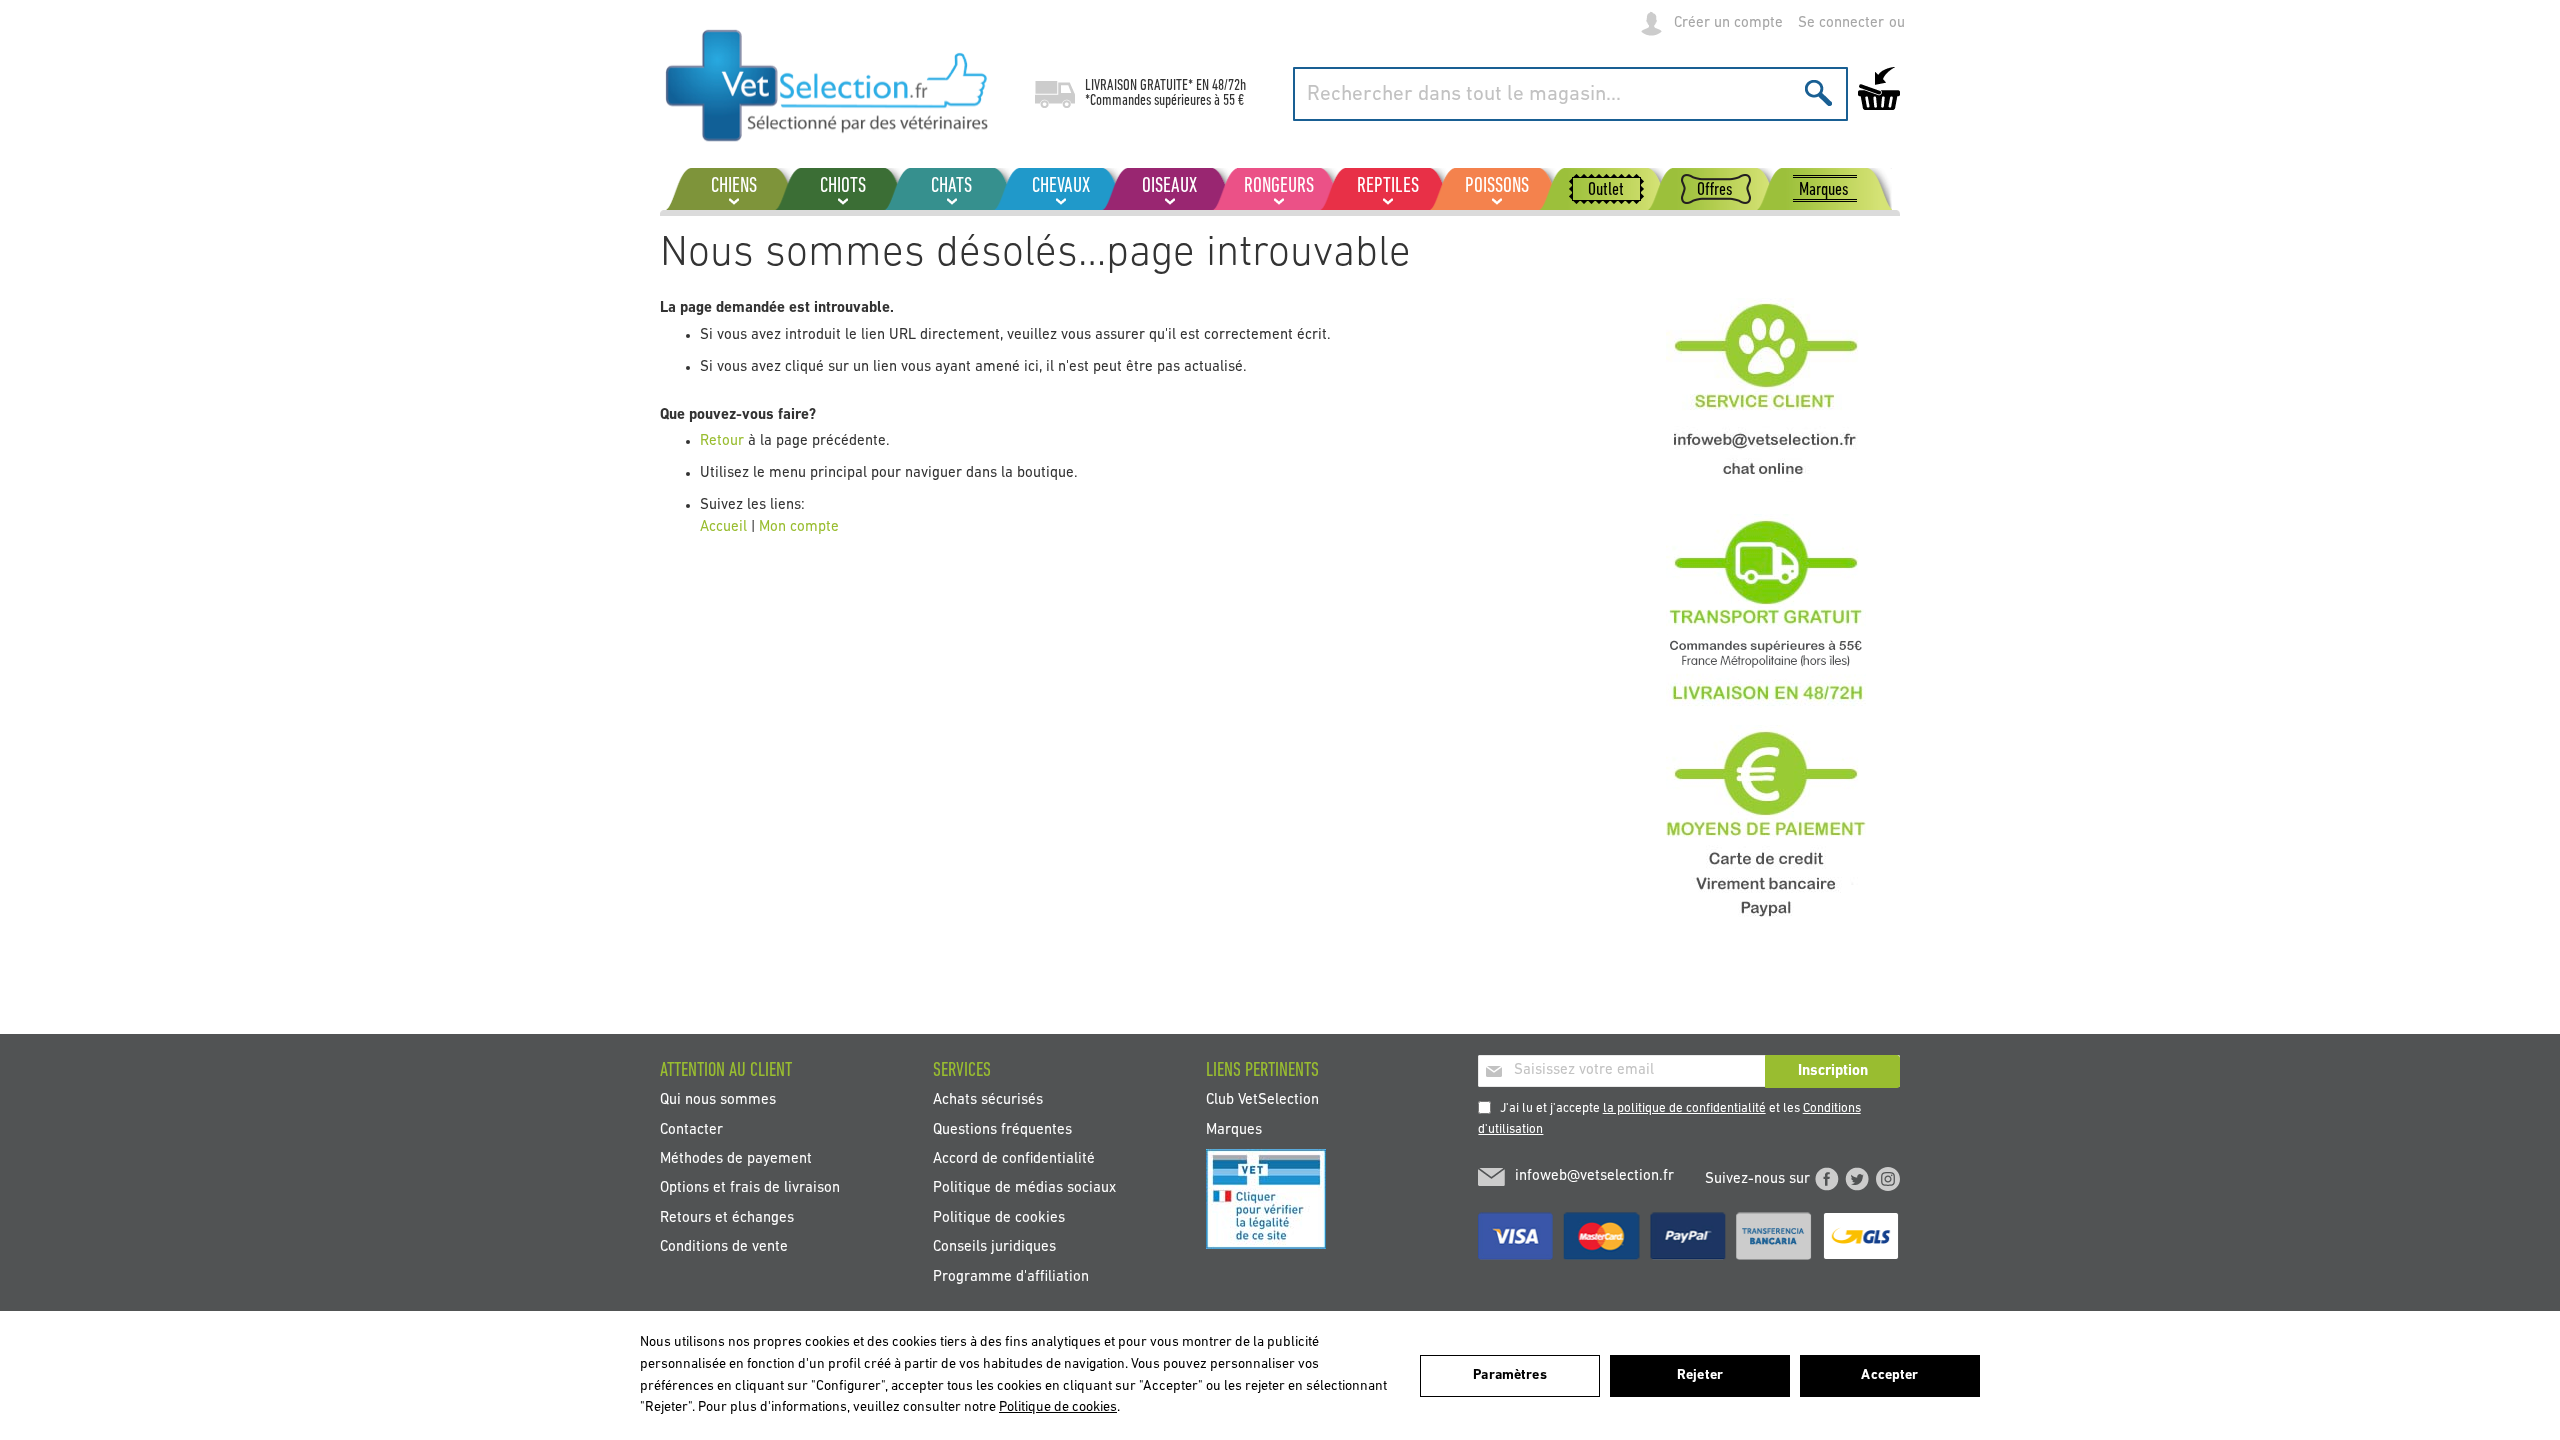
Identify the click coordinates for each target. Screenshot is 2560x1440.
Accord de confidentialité (1014, 1159)
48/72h (1229, 86)
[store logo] (827, 85)
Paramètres (1509, 1375)
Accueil (723, 527)
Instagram (1888, 1179)
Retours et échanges (727, 1217)
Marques (1234, 1129)
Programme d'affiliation (1011, 1276)
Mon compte (799, 527)
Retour (724, 441)
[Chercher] (1818, 92)
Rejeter (1700, 1375)
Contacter (691, 1129)
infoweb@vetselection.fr (1594, 1176)
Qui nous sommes (718, 1100)
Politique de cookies (999, 1217)
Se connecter (1841, 23)
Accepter (1889, 1375)
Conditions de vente (724, 1247)
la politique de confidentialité (1684, 1108)
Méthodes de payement (736, 1159)
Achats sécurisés (988, 1100)
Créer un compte (1728, 23)
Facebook (1827, 1179)
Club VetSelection (1262, 1100)
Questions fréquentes (1002, 1129)
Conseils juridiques (994, 1247)
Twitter (1857, 1179)
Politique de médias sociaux (1024, 1188)
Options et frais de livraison (750, 1188)
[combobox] (1570, 94)
